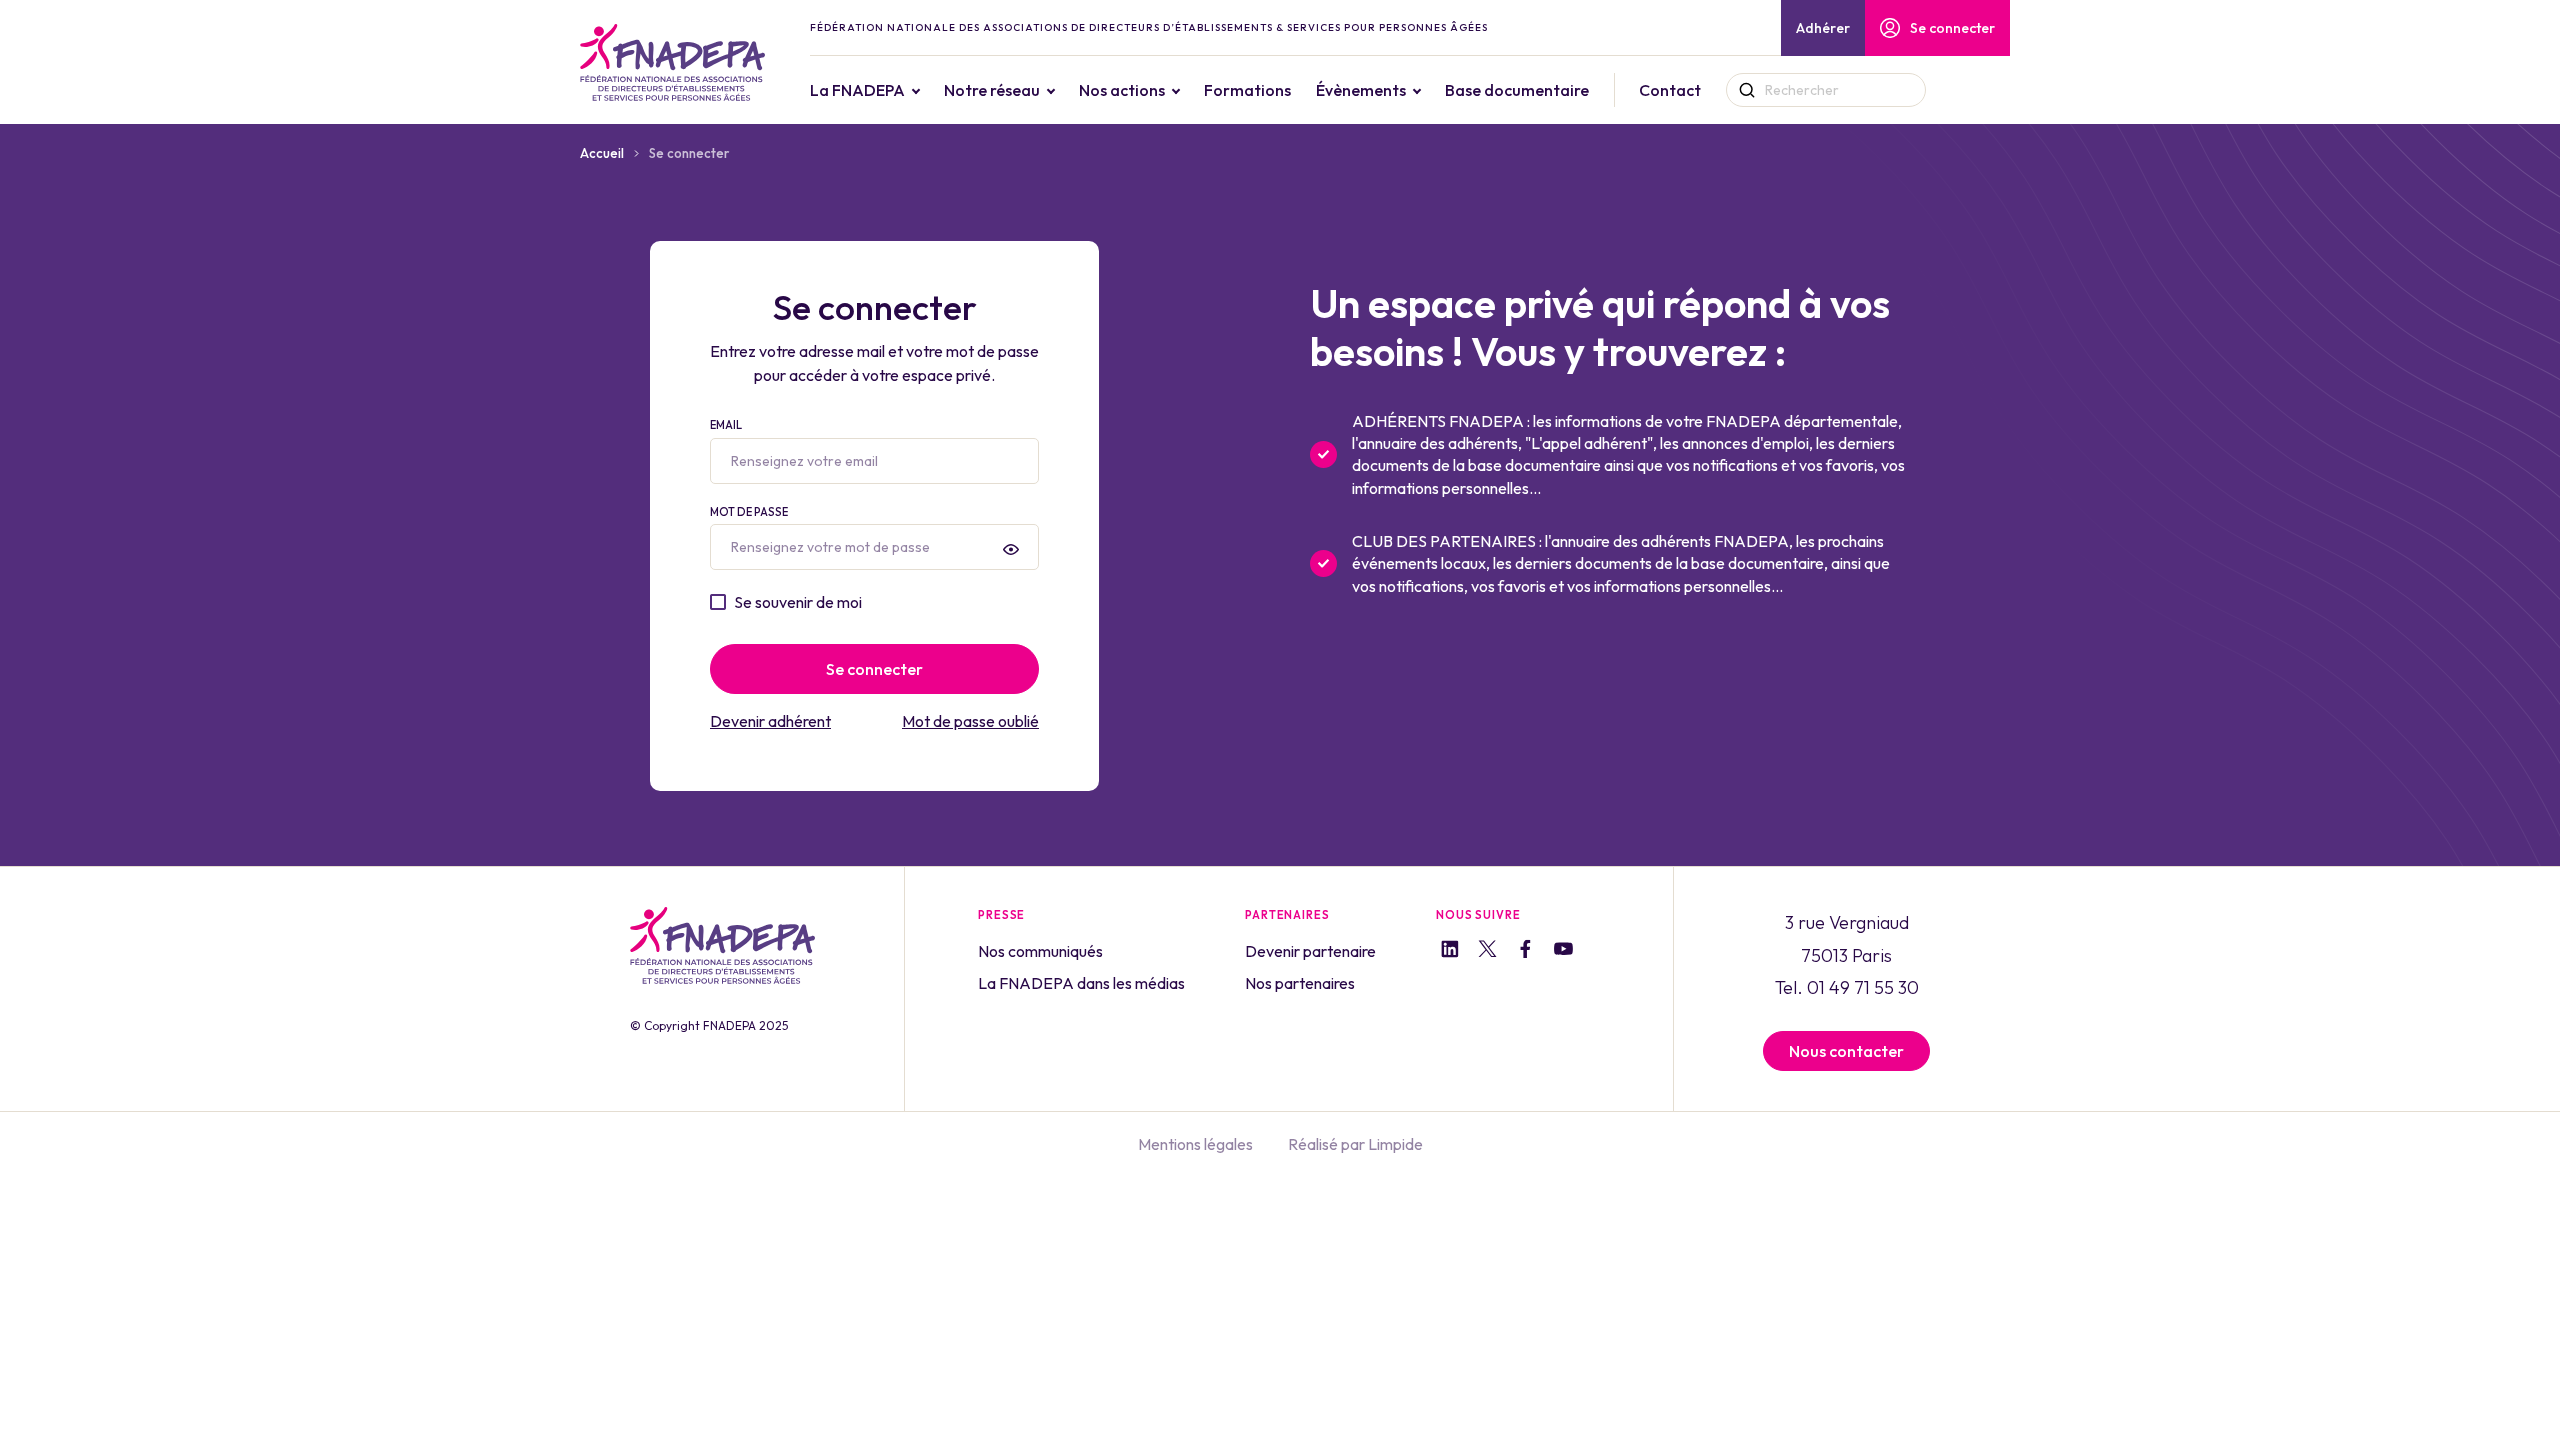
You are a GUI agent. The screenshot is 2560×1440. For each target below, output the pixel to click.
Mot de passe (749, 512)
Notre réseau (992, 90)
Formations (1247, 90)
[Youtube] (1563, 952)
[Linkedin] (1449, 951)
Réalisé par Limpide (1355, 1144)
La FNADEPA (857, 90)
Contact (1670, 90)
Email (726, 425)
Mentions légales (1195, 1144)
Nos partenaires (1300, 983)
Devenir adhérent (770, 721)
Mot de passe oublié (970, 721)
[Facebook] (1525, 951)
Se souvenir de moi (798, 602)
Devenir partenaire (1310, 951)
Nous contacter (1846, 1051)
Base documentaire (1517, 90)
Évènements (1361, 90)
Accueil (602, 153)
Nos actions (1122, 90)
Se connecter (1952, 28)
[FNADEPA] (672, 62)
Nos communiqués (1040, 951)
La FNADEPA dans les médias (1081, 983)
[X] (1487, 952)
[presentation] (1011, 549)
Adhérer (1823, 28)
